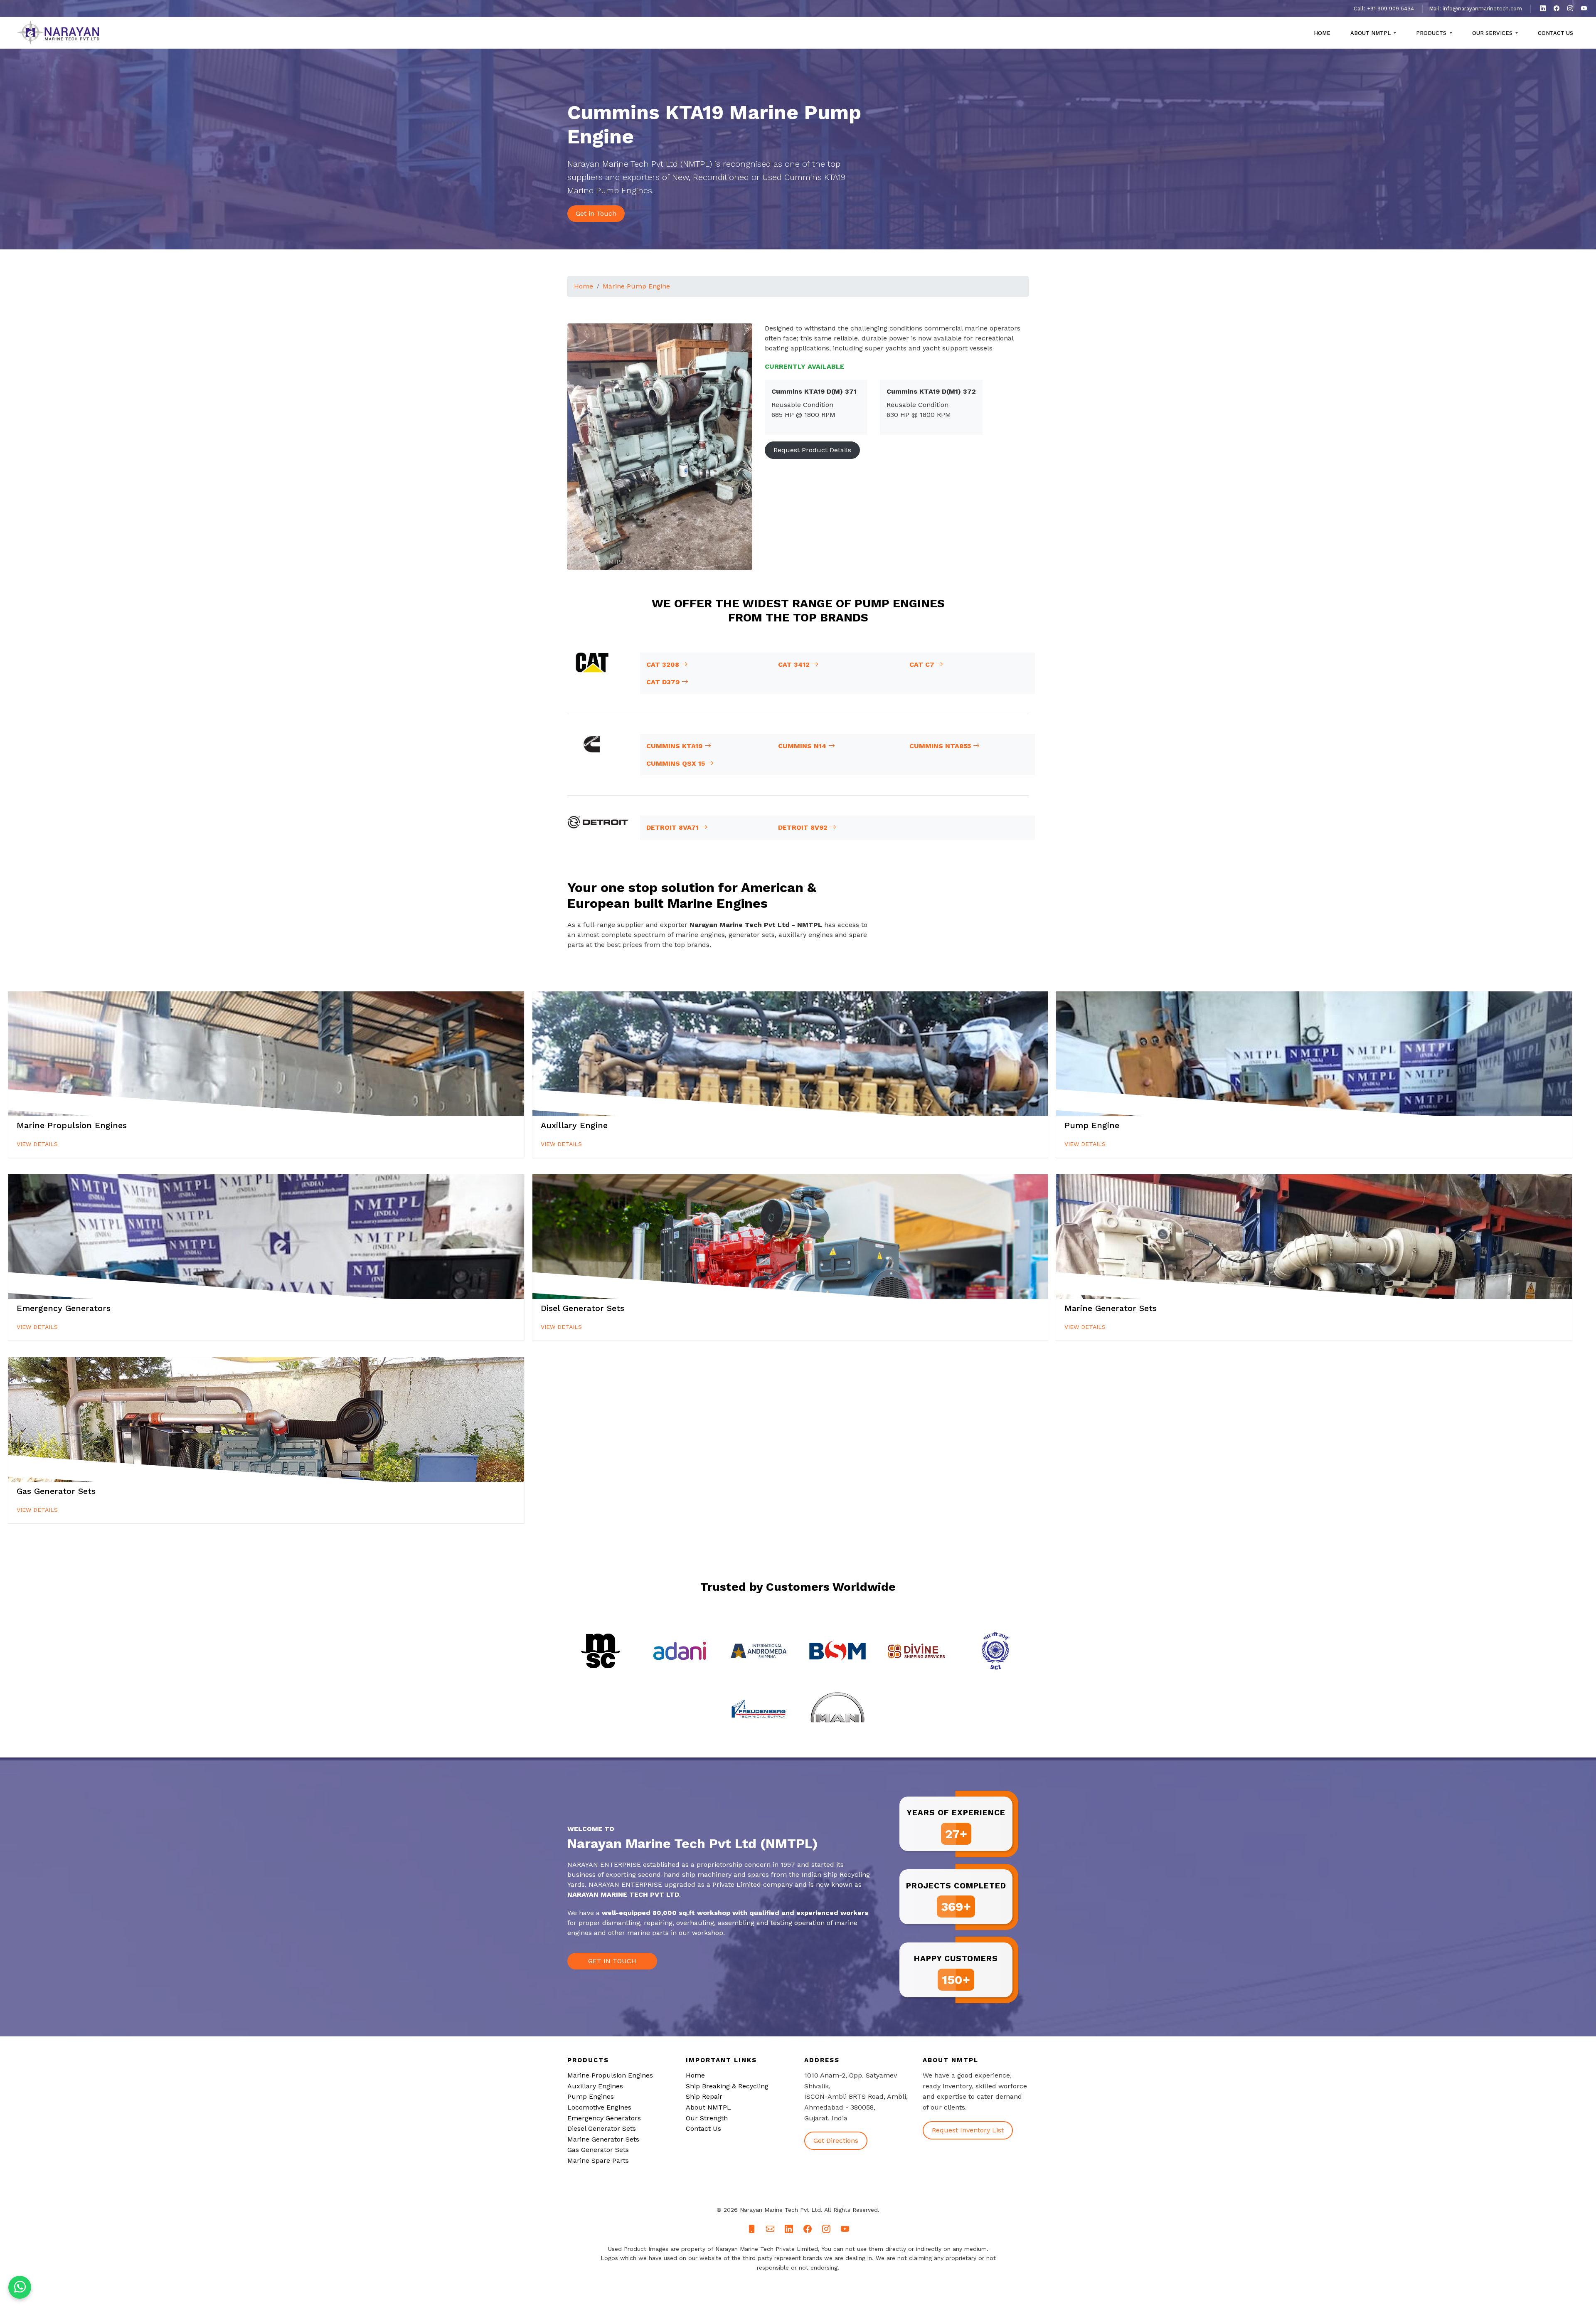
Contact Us (1555, 33)
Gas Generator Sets (598, 2150)
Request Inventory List (968, 2130)
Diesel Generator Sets (602, 2128)
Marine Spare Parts (598, 2160)
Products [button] (1432, 33)
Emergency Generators (604, 2118)
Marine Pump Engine (636, 286)
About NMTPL (708, 2107)
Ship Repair (704, 2096)
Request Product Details (812, 450)
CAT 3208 (664, 664)
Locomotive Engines (599, 2107)
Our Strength (707, 2118)
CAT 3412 (795, 664)
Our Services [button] (1493, 33)
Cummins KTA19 (675, 746)
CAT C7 (923, 664)
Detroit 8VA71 (674, 827)
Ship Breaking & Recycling (727, 2086)
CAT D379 (664, 682)
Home (1322, 33)
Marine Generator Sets (603, 2139)
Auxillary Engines (595, 2086)
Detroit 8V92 (804, 827)
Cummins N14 (803, 746)
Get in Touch (596, 213)
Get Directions (836, 2141)
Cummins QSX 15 (677, 763)
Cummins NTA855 (941, 746)
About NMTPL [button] (1371, 33)
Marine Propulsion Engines (610, 2075)
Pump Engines (591, 2096)
